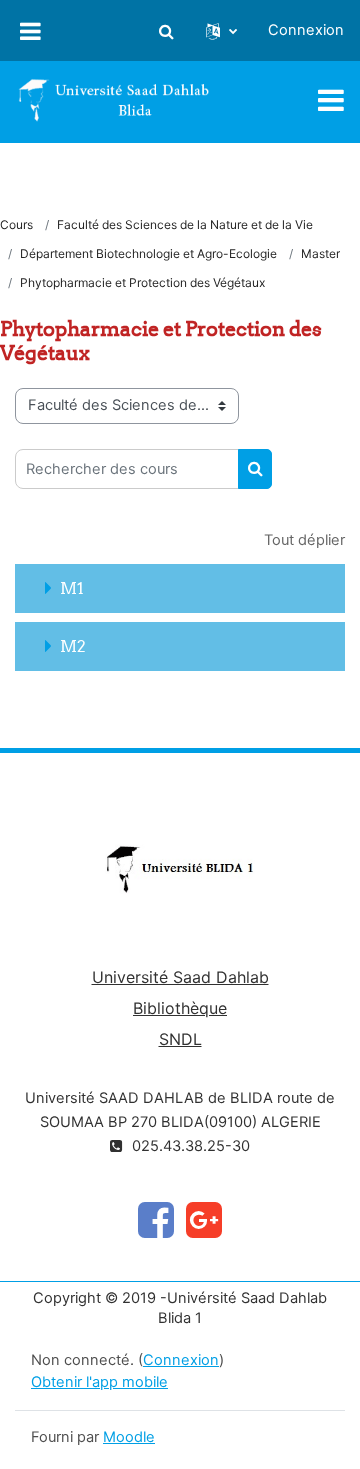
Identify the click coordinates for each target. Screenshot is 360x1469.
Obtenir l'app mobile (99, 1382)
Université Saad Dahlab (180, 977)
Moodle (129, 1437)
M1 (72, 588)
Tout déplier (304, 540)
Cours (16, 224)
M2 (73, 646)
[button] (166, 31)
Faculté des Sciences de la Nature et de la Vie (185, 224)
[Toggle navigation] (331, 100)
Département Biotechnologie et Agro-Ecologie (148, 253)
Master (320, 253)
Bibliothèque (180, 1008)
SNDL (180, 1039)
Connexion (306, 30)
